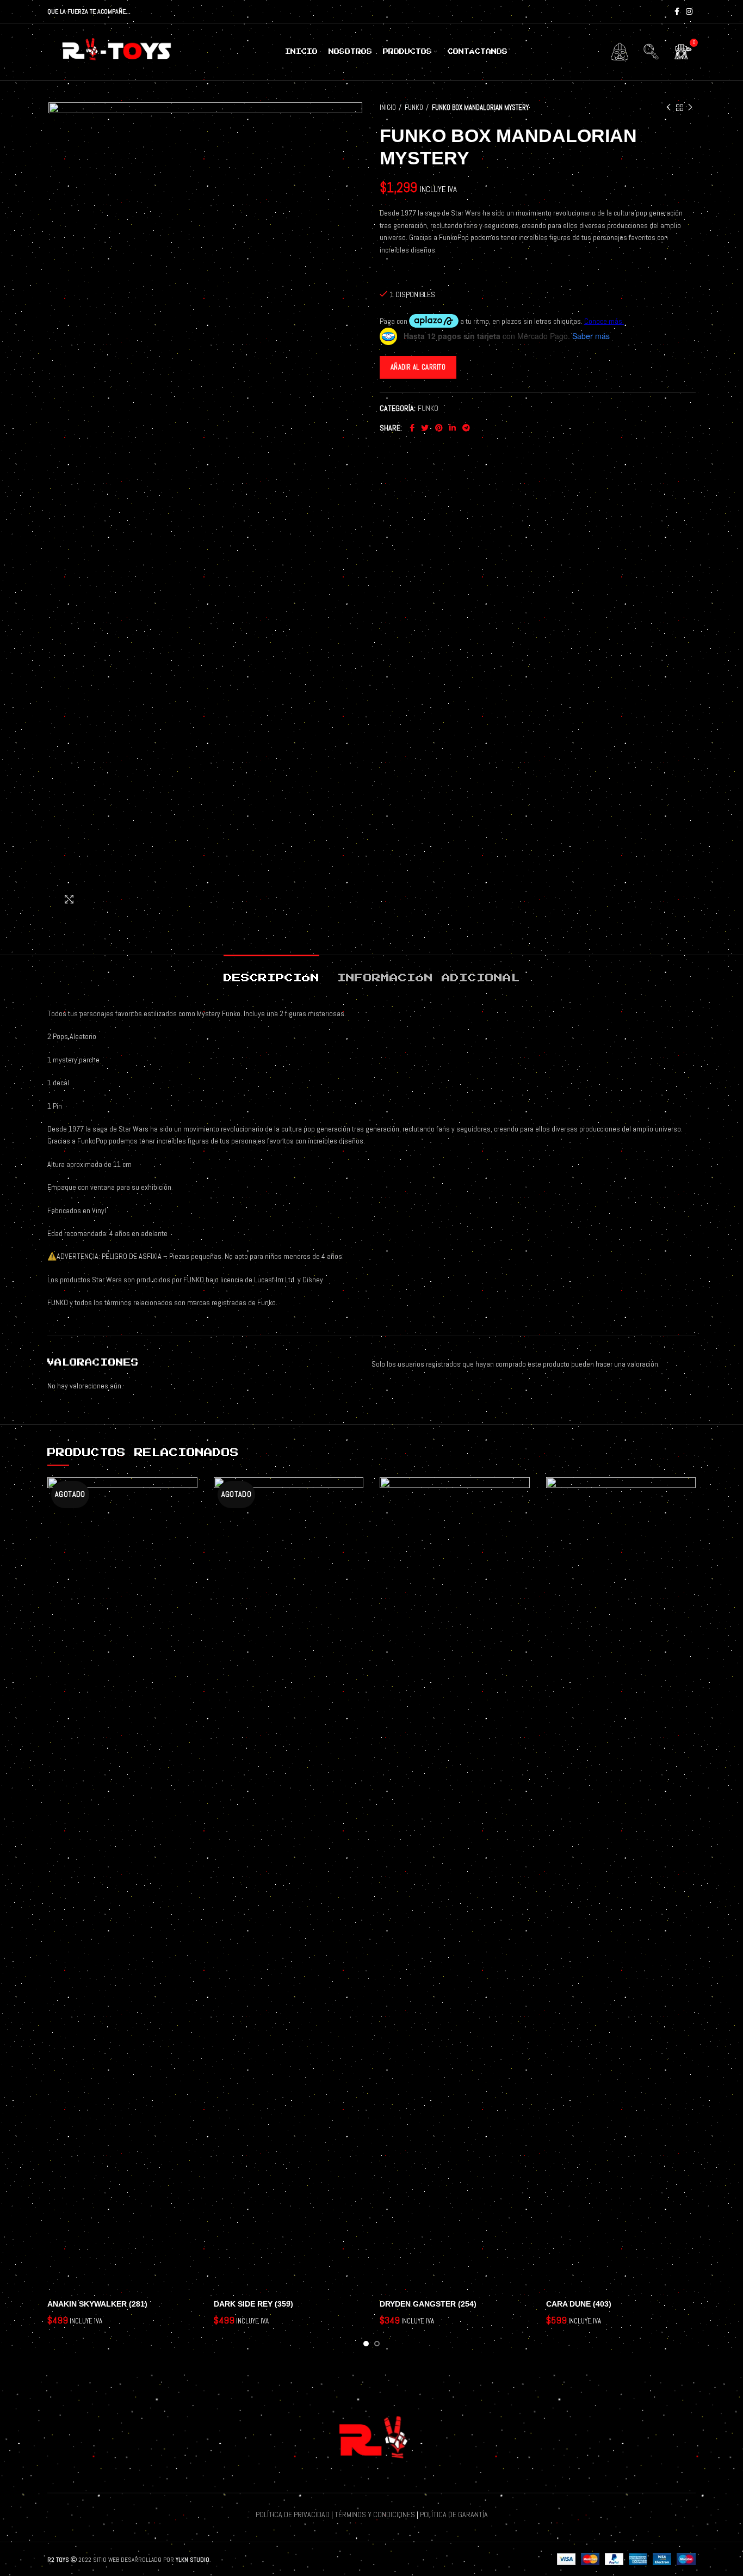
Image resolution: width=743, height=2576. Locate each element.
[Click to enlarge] (69, 899)
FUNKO (414, 107)
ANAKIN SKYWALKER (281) (97, 2304)
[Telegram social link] (466, 428)
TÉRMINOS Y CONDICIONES (375, 2514)
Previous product (668, 108)
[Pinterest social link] (439, 428)
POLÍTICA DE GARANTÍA (454, 2514)
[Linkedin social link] (453, 428)
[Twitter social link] (425, 428)
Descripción (271, 978)
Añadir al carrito (418, 367)
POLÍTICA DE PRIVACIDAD (293, 2514)
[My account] (620, 52)
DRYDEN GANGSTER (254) (428, 2304)
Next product (690, 108)
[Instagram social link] (689, 11)
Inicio (388, 107)
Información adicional (429, 978)
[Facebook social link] (677, 11)
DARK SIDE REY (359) (253, 2304)
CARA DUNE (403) (579, 2304)
